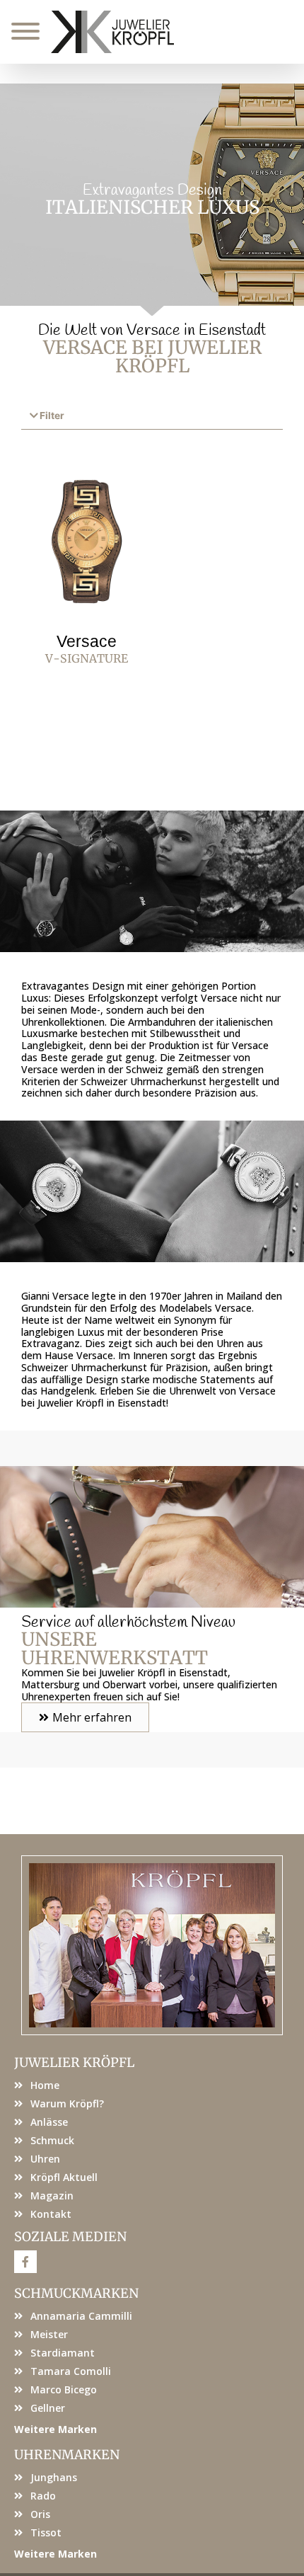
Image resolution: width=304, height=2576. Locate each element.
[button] (152, 417)
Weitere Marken (55, 2429)
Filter (52, 416)
